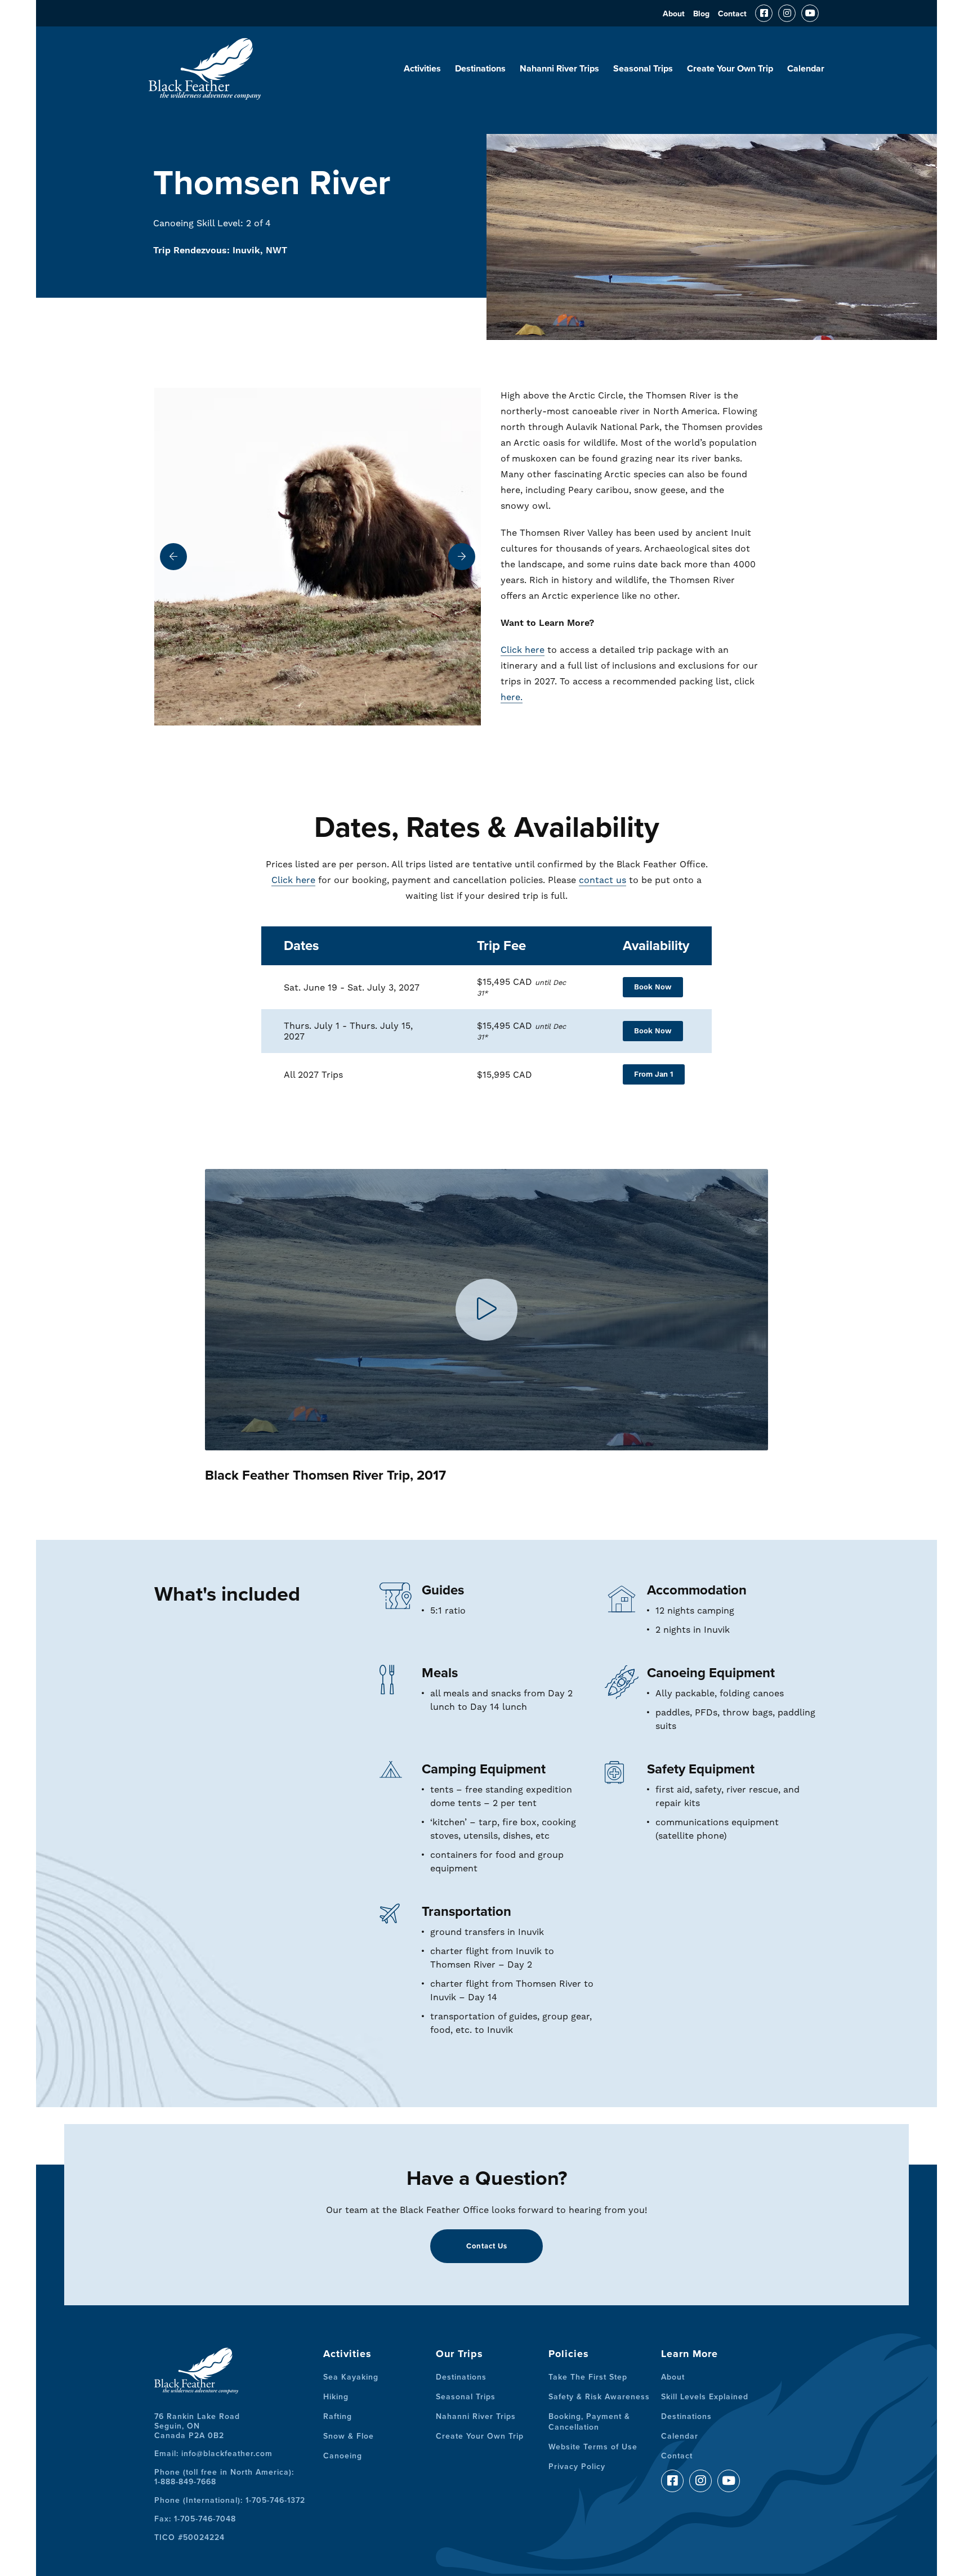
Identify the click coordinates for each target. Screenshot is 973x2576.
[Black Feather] (205, 95)
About (674, 14)
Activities (422, 69)
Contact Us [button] (487, 2246)
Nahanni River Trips (559, 69)
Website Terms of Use (593, 2447)
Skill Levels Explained (705, 2397)
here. (512, 697)
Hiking (336, 2397)
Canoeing (343, 2456)
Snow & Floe (349, 2436)
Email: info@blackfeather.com (213, 2454)
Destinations (480, 69)
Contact (732, 14)
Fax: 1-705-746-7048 (195, 2519)
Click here (523, 650)
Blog (701, 14)
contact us (602, 880)
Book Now (653, 987)
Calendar (806, 69)
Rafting (338, 2416)
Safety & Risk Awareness (599, 2397)
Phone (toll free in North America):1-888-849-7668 (224, 2477)
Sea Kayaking (351, 2377)
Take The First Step (588, 2377)
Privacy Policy (577, 2467)
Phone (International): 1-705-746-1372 (230, 2500)
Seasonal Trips (643, 69)
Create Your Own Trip (730, 69)
